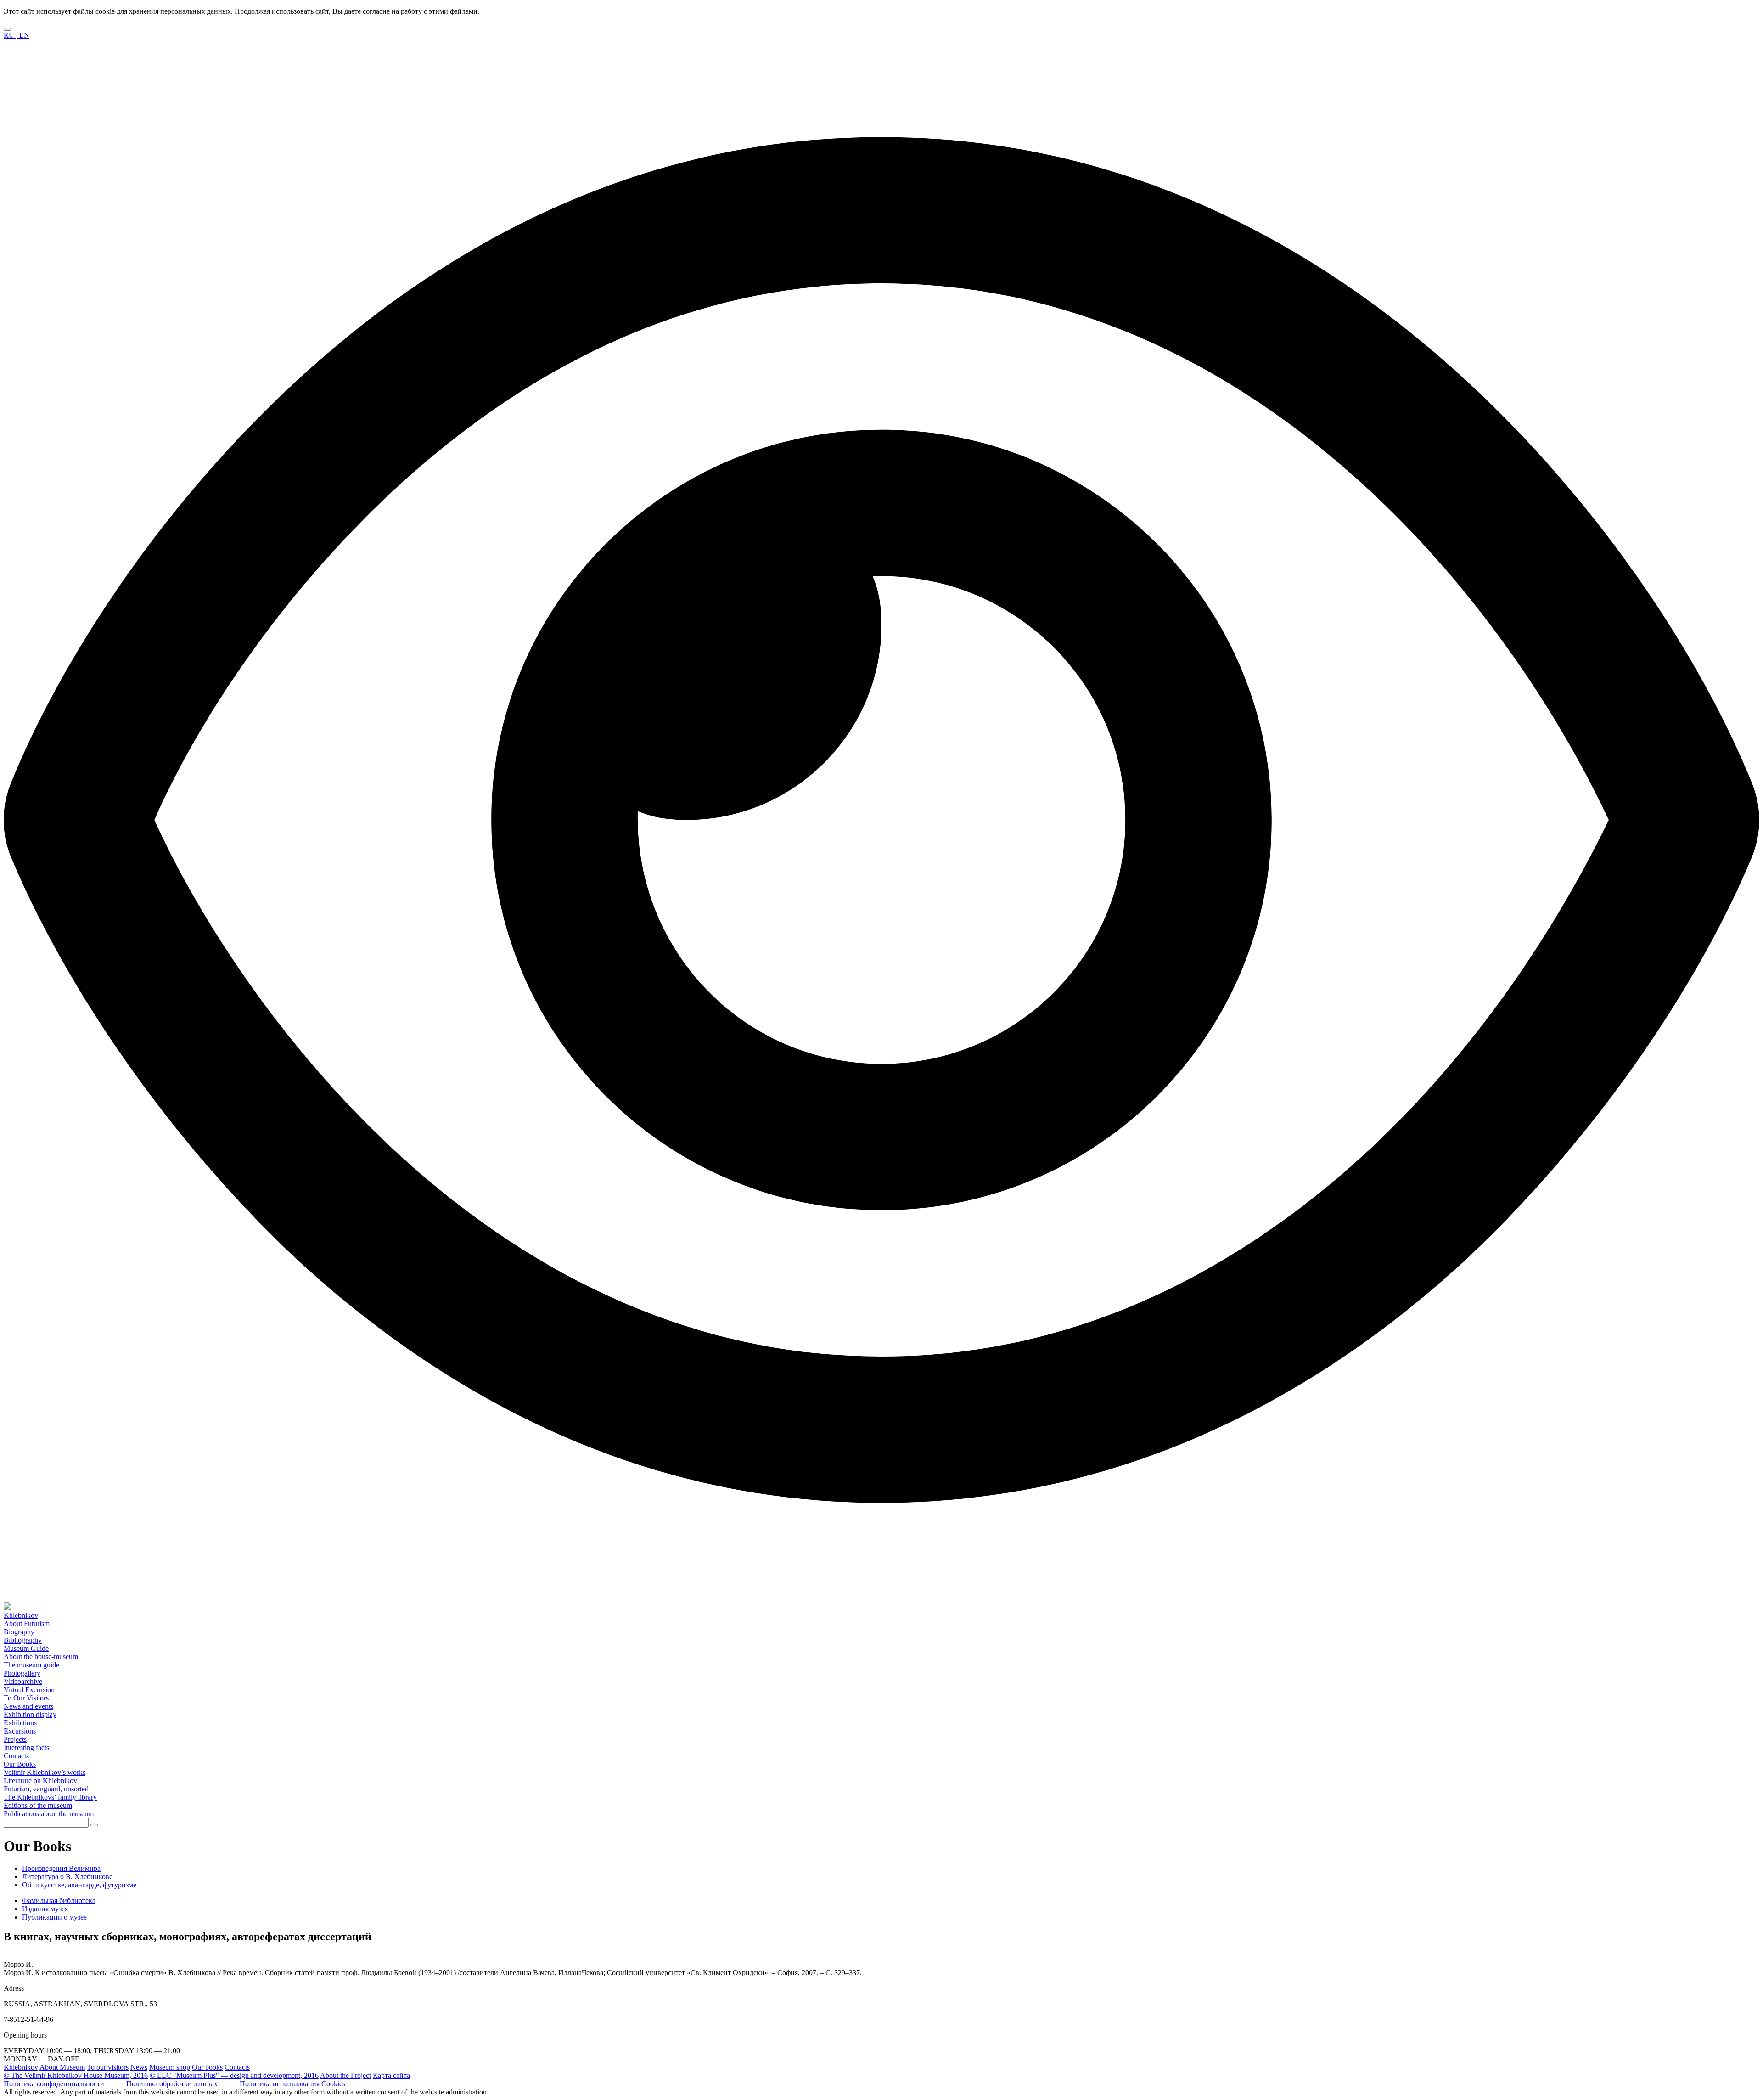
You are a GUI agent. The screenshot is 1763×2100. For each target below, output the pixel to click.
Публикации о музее (54, 1917)
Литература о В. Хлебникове (67, 1877)
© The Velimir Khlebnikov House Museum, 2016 (76, 2075)
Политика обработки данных (172, 2084)
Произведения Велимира (61, 1868)
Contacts (237, 2067)
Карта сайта (391, 2075)
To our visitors (108, 2067)
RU (10, 35)
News (139, 2067)
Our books (207, 2067)
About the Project (345, 2075)
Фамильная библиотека (59, 1900)
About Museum (62, 2067)
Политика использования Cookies (292, 2084)
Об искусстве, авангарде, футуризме (79, 1885)
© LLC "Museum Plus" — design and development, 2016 (234, 2075)
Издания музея (45, 1909)
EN (23, 35)
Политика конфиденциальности (54, 2084)
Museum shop (170, 2067)
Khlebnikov (21, 2067)
